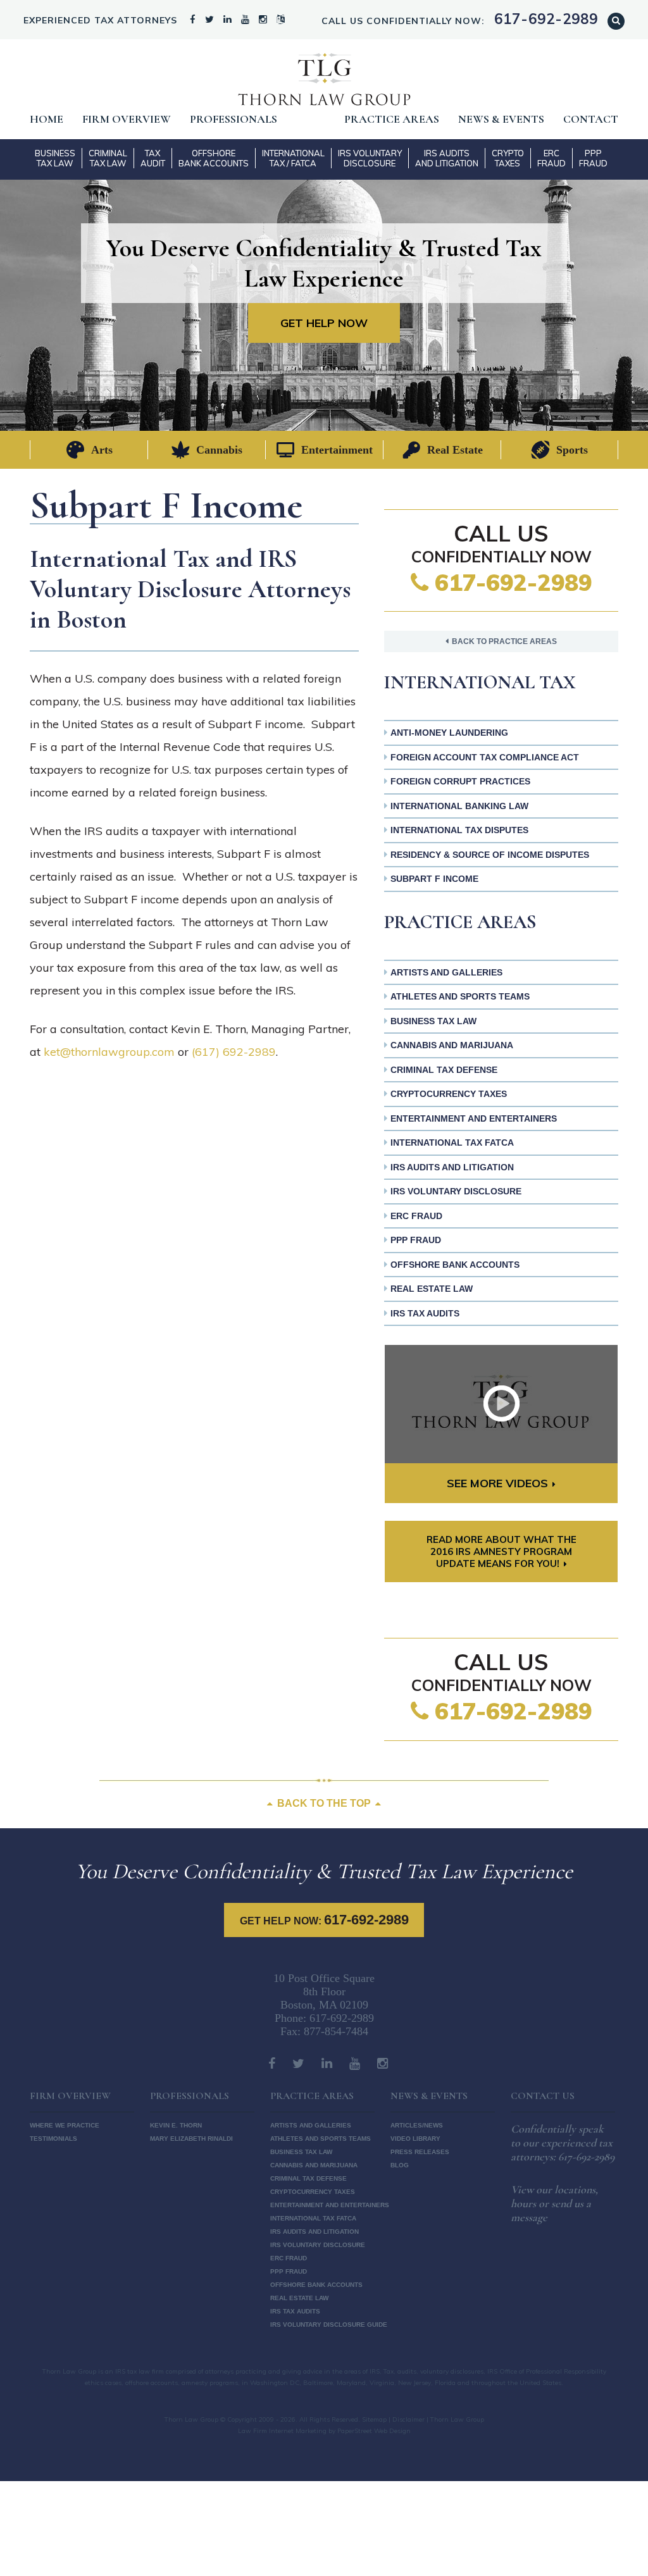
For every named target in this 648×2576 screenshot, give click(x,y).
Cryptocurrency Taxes (449, 1094)
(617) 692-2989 (234, 1052)
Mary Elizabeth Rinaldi (191, 2139)
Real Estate (455, 450)
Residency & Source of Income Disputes (490, 855)
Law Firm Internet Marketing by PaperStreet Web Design (324, 2431)
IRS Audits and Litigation (447, 158)
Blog (400, 2165)
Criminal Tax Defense (444, 1070)
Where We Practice (65, 2125)
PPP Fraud (593, 158)
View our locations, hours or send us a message (554, 2203)
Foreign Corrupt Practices (460, 781)
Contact (591, 119)
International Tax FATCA (452, 1142)
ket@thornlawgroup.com (109, 1052)
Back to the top (324, 1803)
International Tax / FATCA (293, 158)
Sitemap (374, 2419)
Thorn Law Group (324, 79)
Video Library (415, 2139)
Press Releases (420, 2152)
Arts (102, 450)
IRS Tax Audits (425, 1313)
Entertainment (337, 450)
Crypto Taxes (508, 158)
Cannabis (219, 450)
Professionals (234, 119)
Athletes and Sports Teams (460, 996)
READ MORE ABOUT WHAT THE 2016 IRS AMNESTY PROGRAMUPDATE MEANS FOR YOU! (502, 1551)
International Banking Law (459, 806)
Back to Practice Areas (504, 641)
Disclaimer (408, 2419)
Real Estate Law (432, 1289)
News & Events (501, 119)
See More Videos (497, 1483)
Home (47, 119)
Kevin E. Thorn (176, 2125)
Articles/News (417, 2125)
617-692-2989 (510, 582)
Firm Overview (127, 119)
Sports (572, 450)
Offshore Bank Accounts (214, 158)
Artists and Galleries (446, 972)
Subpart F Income (434, 879)
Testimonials (53, 2139)
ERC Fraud (551, 158)
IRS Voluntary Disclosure (370, 158)
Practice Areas (392, 119)
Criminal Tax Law (108, 158)
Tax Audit (153, 158)
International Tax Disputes (459, 830)
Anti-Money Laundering (449, 733)
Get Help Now (324, 323)
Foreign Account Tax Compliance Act (485, 757)
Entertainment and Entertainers (474, 1118)
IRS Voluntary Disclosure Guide (329, 2325)
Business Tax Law (55, 158)
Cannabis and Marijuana (452, 1045)
